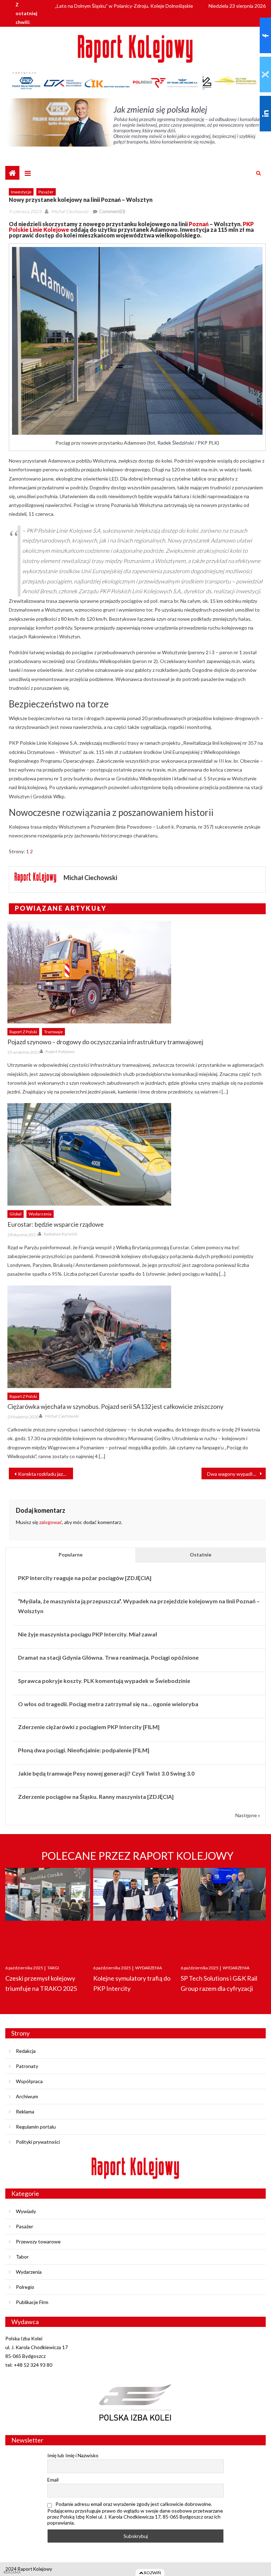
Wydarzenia (40, 1214)
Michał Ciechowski (70, 211)
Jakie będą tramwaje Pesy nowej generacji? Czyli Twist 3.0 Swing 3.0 (106, 1773)
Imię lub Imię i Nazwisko (73, 2455)
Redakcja (26, 2051)
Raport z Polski (23, 1032)
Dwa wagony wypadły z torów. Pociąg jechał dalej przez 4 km (236, 1474)
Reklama (25, 2111)
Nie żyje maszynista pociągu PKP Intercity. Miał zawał (88, 1634)
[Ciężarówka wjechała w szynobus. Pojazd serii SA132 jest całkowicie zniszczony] (137, 1337)
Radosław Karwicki (61, 1234)
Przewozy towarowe (38, 2241)
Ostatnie (201, 1555)
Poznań (199, 224)
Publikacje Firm (32, 2302)
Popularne (71, 1555)
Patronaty (27, 2066)
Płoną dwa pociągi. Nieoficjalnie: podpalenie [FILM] (84, 1750)
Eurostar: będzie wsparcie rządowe (56, 1224)
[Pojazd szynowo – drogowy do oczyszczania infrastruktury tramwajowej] (137, 972)
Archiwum (27, 2096)
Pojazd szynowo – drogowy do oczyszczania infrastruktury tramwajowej (105, 1042)
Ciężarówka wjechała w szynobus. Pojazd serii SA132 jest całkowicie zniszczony (115, 1406)
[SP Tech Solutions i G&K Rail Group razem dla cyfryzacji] (223, 1910)
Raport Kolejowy (60, 1051)
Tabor (22, 2257)
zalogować (51, 1522)
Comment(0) (112, 211)
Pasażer (46, 192)
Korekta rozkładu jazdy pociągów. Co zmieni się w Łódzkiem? (46, 1474)
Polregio (25, 2287)
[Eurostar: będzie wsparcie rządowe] (137, 1154)
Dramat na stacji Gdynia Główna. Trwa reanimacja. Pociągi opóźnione (108, 1657)
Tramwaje (53, 1032)
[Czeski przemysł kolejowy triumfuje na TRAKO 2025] (48, 1910)
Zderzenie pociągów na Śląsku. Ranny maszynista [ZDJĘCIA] (96, 1797)
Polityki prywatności (38, 2142)
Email (53, 2480)
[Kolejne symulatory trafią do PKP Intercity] (136, 1910)
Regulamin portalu (36, 2127)
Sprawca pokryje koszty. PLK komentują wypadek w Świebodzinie (104, 1681)
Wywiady (26, 2211)
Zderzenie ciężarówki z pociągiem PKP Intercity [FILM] (89, 1727)
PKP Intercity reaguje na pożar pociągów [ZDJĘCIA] (85, 1578)
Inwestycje (21, 192)
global (16, 1214)
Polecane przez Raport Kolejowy (137, 1856)
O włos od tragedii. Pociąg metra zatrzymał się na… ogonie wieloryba (108, 1704)
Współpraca (29, 2081)
